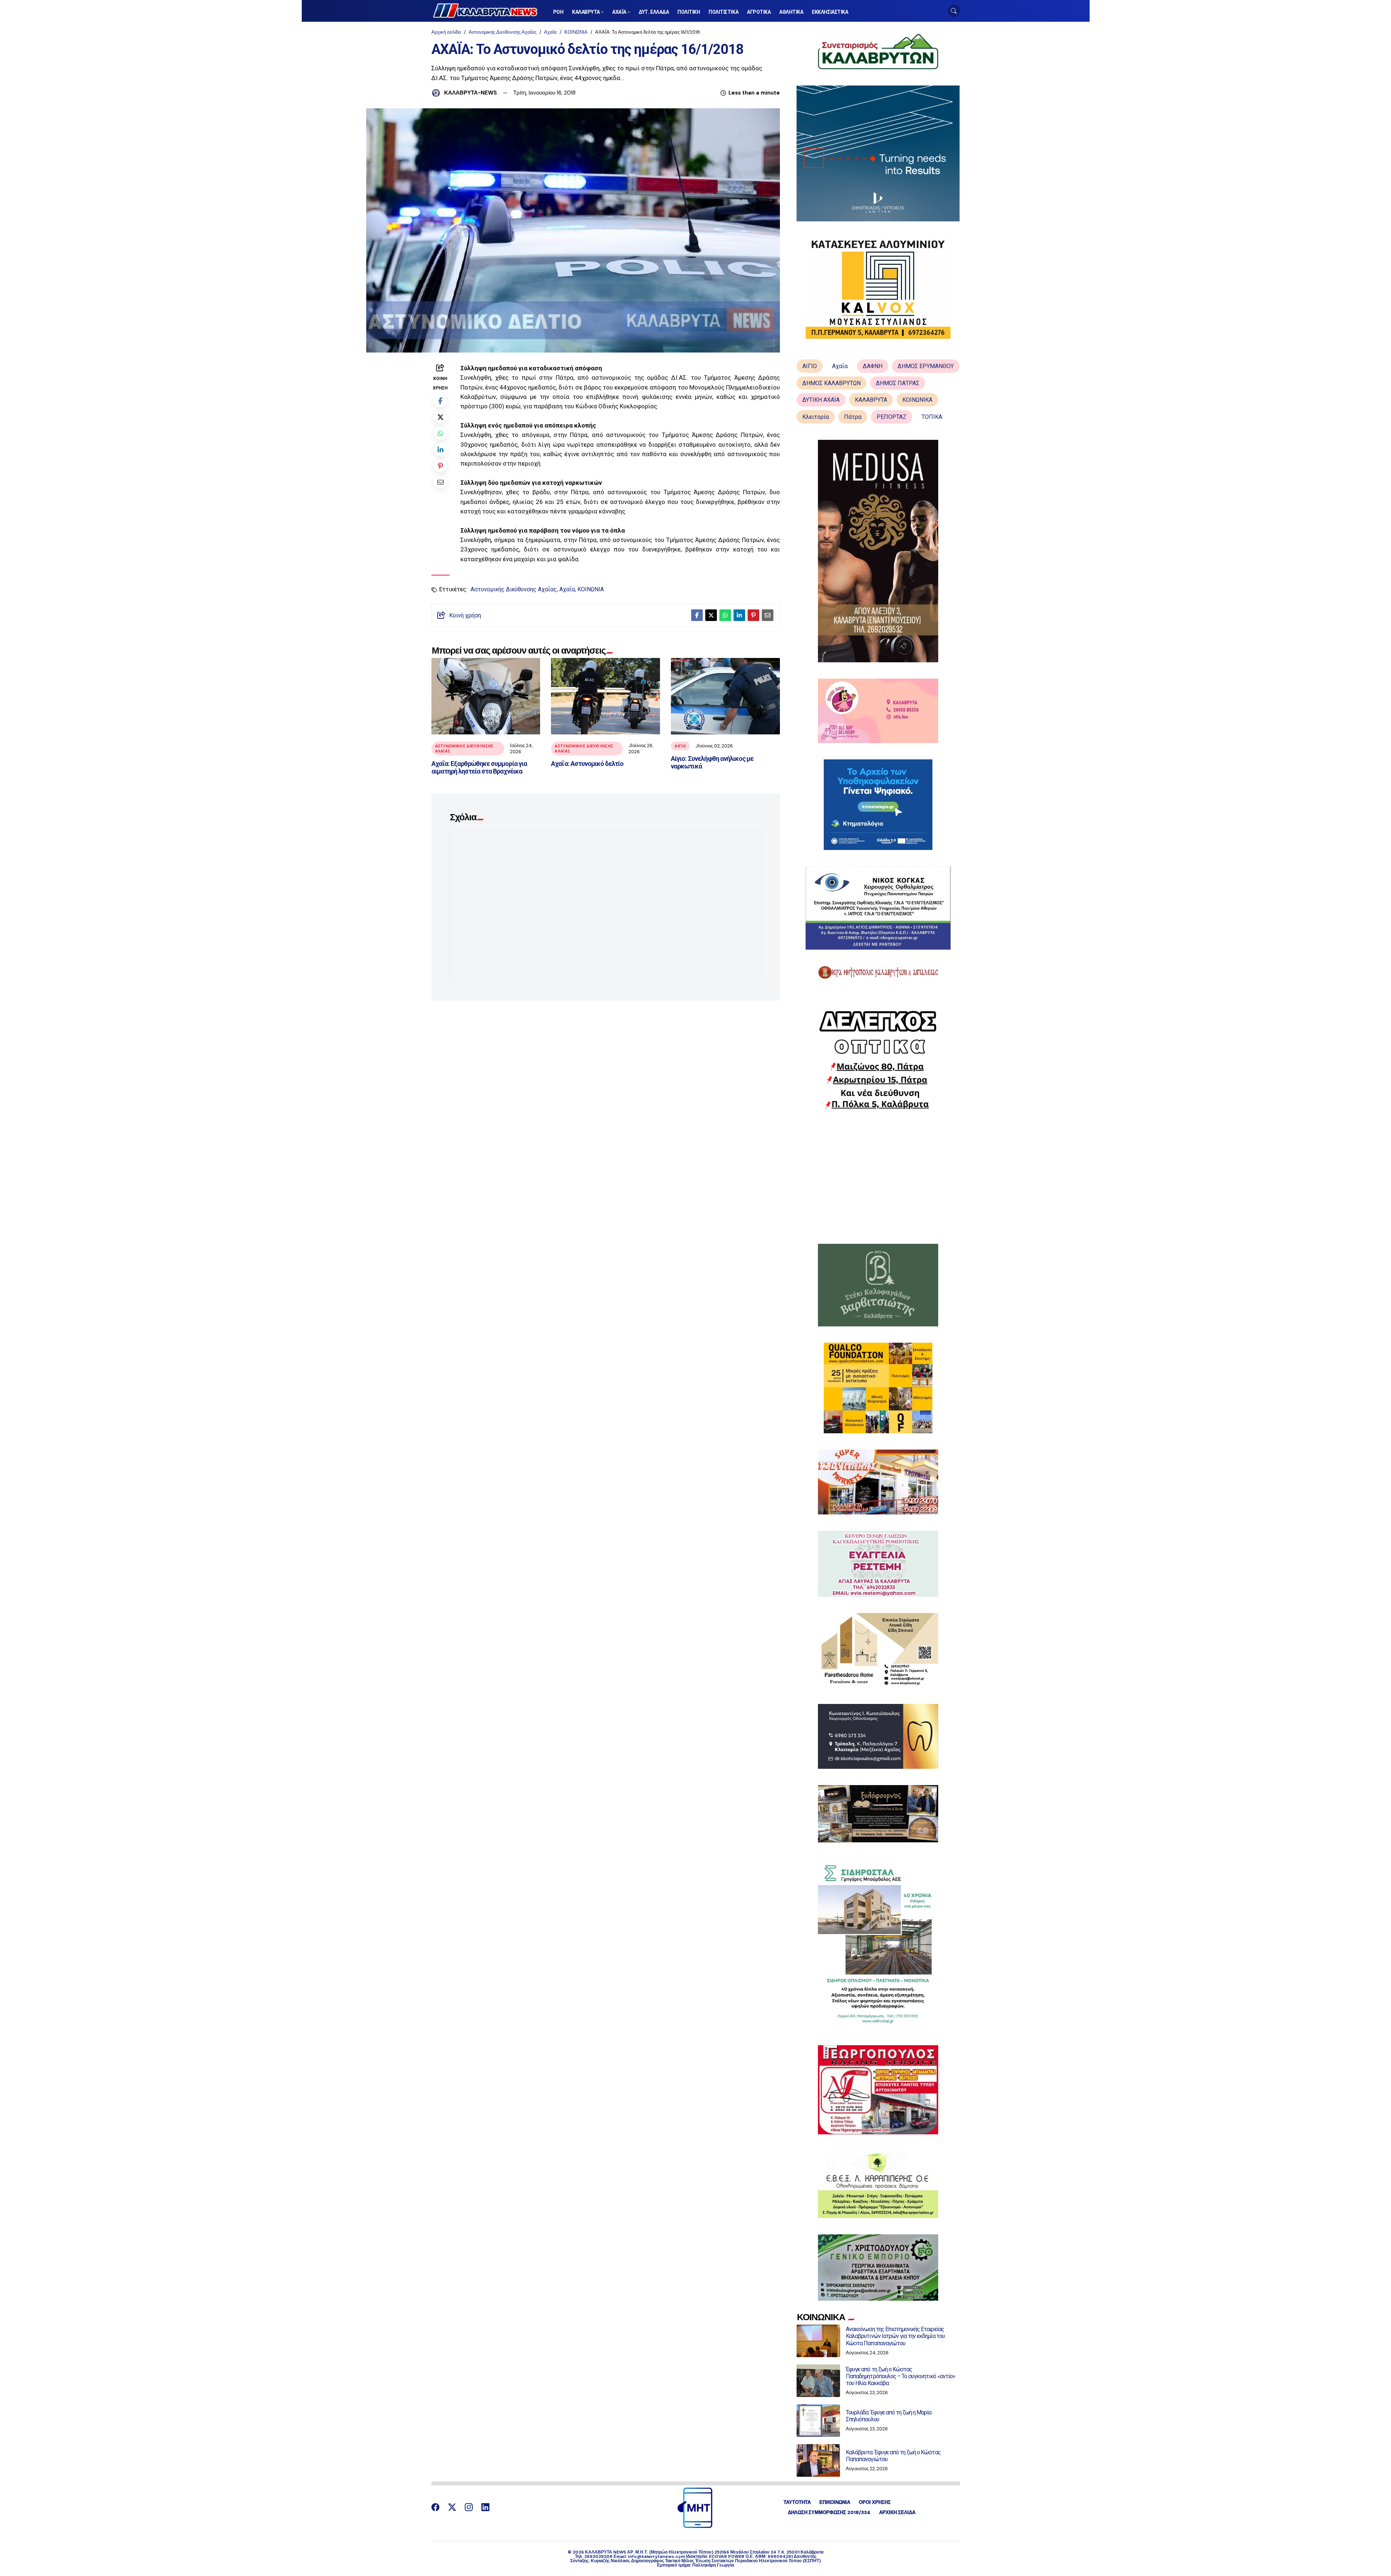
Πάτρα (853, 417)
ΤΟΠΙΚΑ (932, 417)
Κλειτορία (816, 417)
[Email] (440, 482)
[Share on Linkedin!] (440, 449)
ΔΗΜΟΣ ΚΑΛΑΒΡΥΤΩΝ (832, 383)
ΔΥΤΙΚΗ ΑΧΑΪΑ (821, 400)
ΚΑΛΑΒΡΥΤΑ (871, 400)
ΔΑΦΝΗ (873, 366)
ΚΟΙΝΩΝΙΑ (576, 32)
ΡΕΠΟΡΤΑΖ (891, 417)
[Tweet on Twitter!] (440, 417)
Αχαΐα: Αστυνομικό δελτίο (587, 764)
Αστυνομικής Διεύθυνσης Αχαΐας (503, 32)
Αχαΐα (550, 32)
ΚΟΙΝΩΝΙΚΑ (917, 400)
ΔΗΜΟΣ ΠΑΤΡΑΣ (898, 383)
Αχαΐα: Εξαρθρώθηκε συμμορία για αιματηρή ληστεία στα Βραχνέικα (479, 768)
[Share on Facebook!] (440, 401)
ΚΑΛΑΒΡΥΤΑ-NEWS (471, 93)
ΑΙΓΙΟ (680, 746)
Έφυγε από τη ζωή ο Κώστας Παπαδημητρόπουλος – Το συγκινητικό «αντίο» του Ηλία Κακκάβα (901, 2376)
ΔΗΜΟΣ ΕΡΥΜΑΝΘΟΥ (926, 366)
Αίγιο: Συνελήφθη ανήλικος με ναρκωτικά (712, 762)
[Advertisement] (878, 1177)
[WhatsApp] (440, 433)
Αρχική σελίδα (446, 32)
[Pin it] (440, 466)
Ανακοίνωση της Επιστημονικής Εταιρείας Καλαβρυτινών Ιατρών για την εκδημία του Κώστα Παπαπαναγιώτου (895, 2336)
